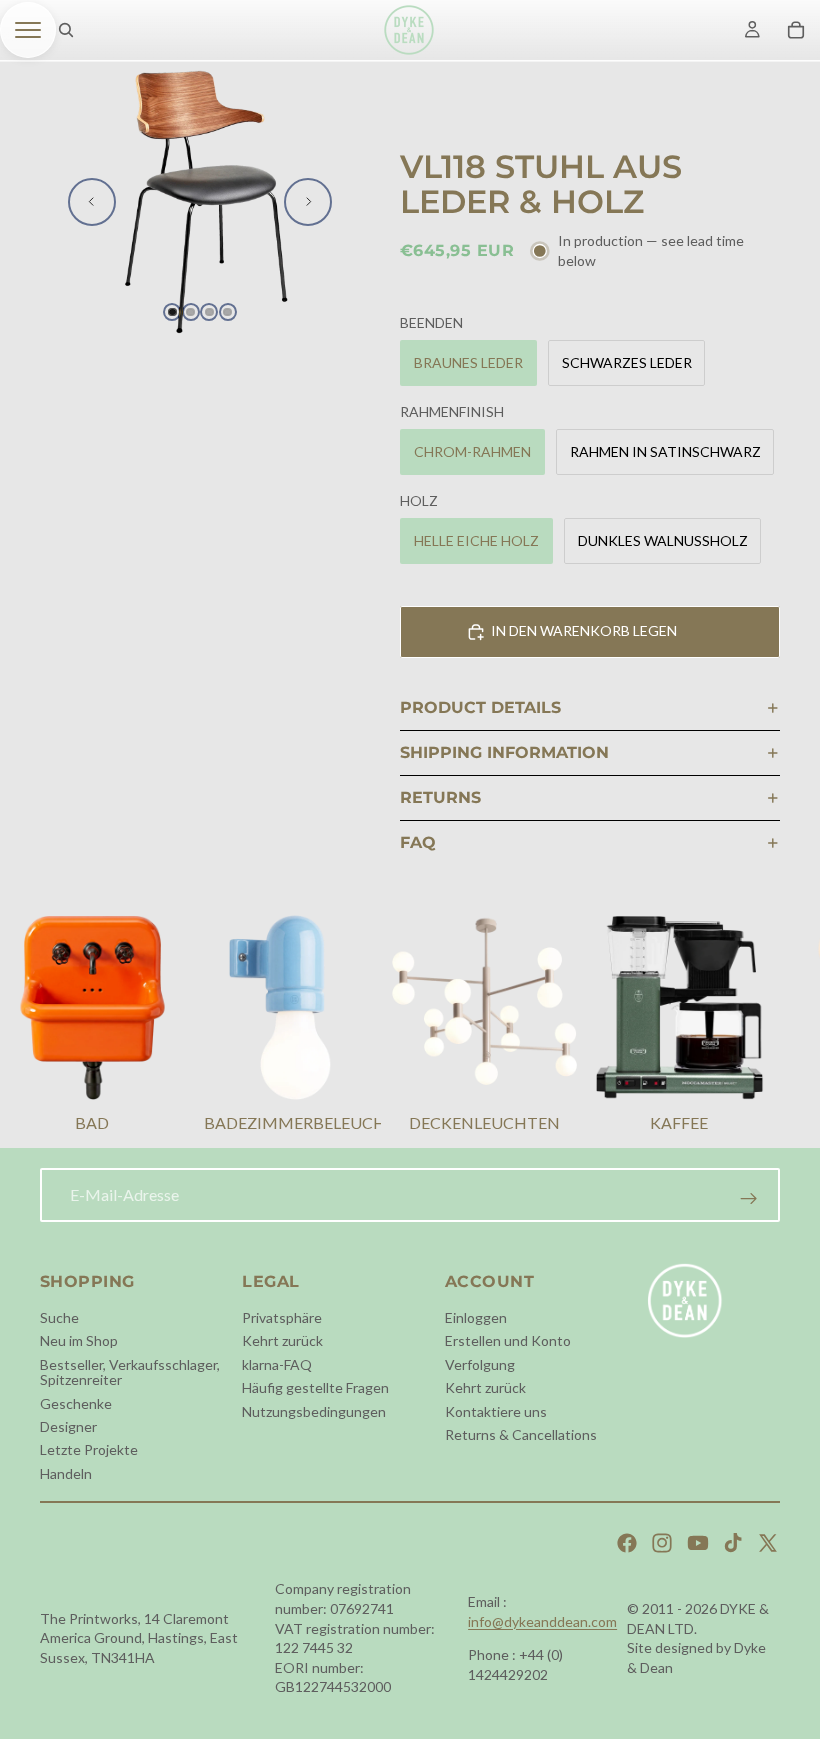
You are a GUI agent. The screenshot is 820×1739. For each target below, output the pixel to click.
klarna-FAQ (277, 1364)
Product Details (480, 707)
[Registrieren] (749, 1199)
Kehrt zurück (282, 1341)
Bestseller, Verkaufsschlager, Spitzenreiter (130, 1372)
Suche (59, 1317)
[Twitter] (768, 1543)
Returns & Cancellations (521, 1434)
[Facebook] (627, 1543)
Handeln (66, 1473)
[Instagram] (662, 1543)
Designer (68, 1426)
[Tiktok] (733, 1543)
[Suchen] (66, 30)
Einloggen (476, 1317)
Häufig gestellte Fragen (315, 1387)
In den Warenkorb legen (584, 630)
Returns (440, 797)
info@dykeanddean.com (542, 1621)
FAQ (418, 842)
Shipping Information (504, 752)
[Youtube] (698, 1543)
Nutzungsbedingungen (314, 1411)
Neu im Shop (79, 1341)
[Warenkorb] (796, 30)
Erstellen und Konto (508, 1341)
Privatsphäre (282, 1317)
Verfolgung (480, 1364)
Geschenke (76, 1403)
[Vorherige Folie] (92, 202)
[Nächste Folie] (308, 202)
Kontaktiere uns (496, 1411)
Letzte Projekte (89, 1450)
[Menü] (28, 30)
